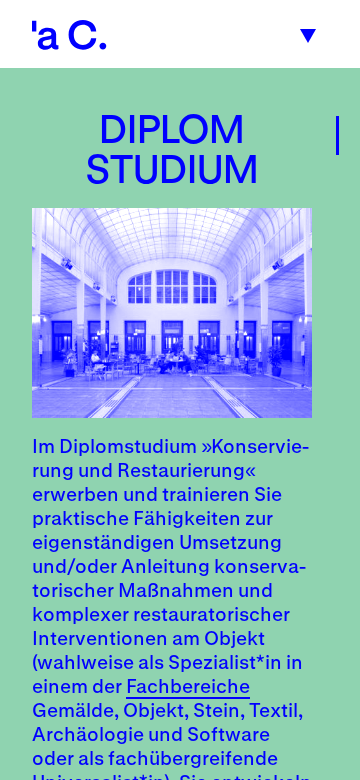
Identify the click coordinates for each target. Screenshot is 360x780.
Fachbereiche (188, 685)
